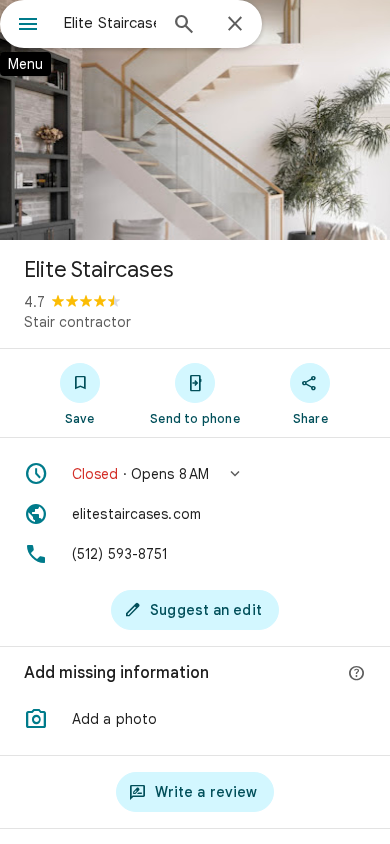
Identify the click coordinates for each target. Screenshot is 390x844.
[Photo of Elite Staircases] (195, 120)
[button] (195, 474)
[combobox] (110, 23)
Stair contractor (77, 322)
